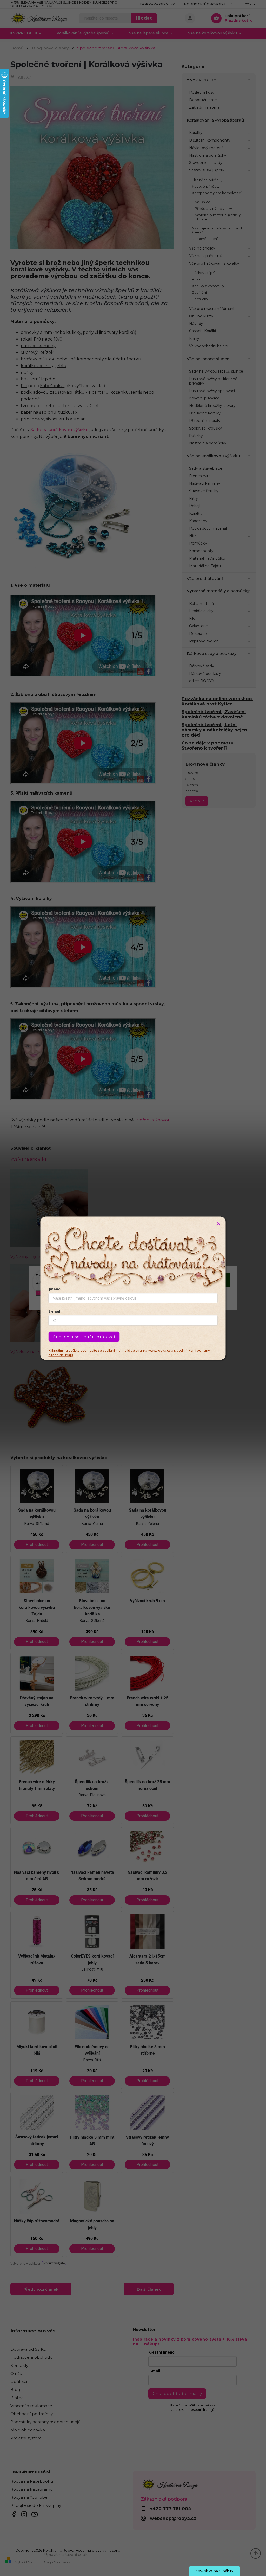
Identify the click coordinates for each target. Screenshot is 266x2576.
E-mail (54, 1311)
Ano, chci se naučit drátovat (84, 1336)
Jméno (55, 1289)
